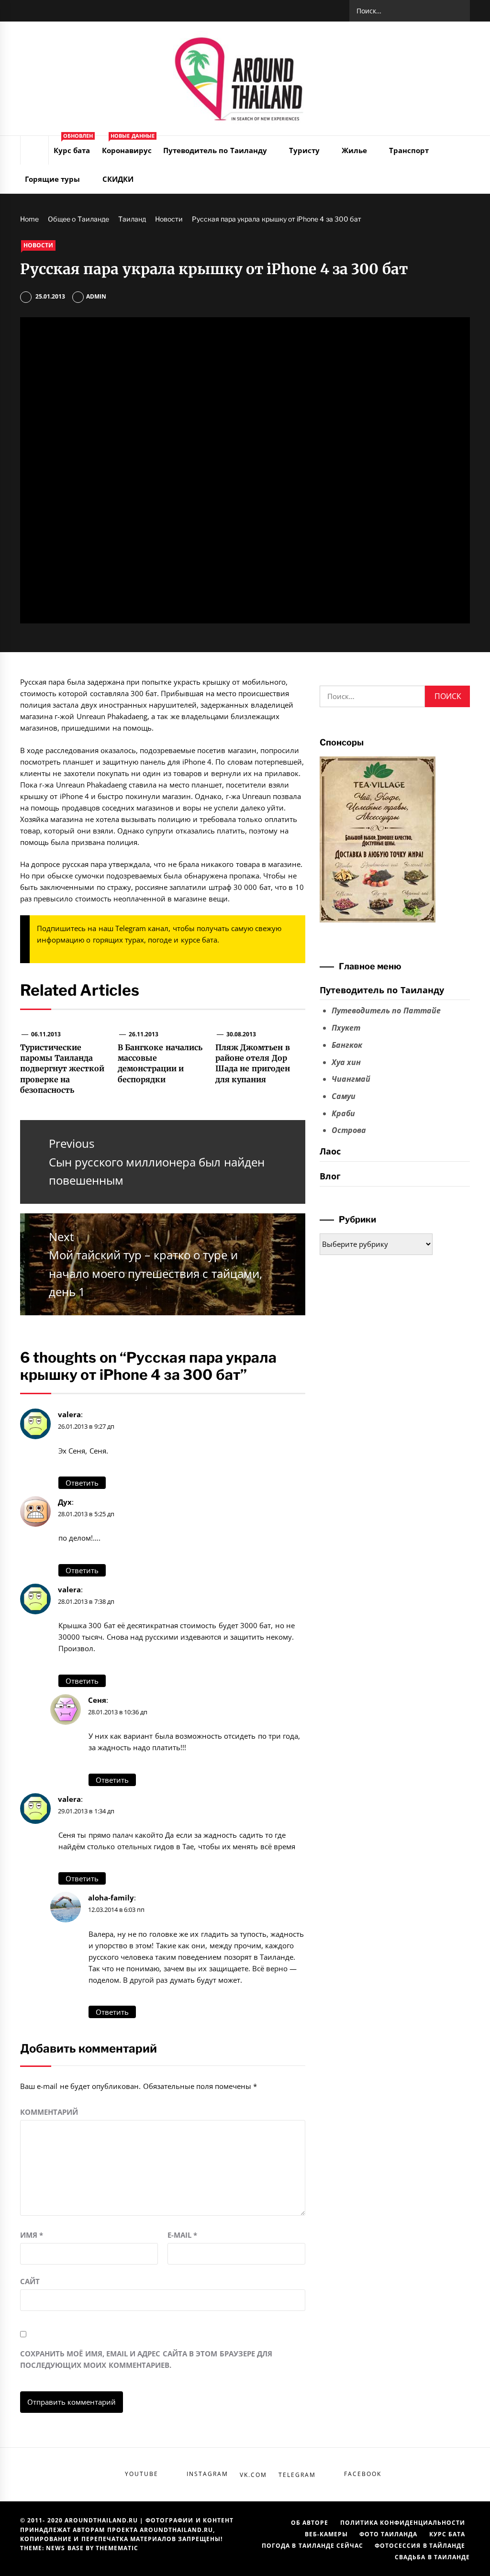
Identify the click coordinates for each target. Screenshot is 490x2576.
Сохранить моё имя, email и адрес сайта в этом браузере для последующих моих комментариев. (146, 2359)
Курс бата (73, 145)
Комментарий (49, 2112)
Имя (32, 2235)
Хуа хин (346, 1062)
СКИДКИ (118, 179)
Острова (349, 1130)
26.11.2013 (144, 1034)
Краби (343, 1113)
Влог (330, 1176)
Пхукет (346, 1028)
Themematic (117, 2548)
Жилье (354, 150)
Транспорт (409, 150)
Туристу (304, 150)
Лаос (330, 1151)
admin (96, 296)
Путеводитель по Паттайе (386, 1010)
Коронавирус (128, 145)
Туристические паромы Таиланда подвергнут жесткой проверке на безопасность (62, 1069)
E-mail (182, 2235)
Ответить (82, 1483)
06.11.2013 (46, 1034)
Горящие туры (52, 179)
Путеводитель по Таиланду (215, 150)
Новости (38, 245)
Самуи (344, 1096)
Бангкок (347, 1045)
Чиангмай (351, 1079)
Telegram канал (142, 928)
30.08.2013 (241, 1034)
